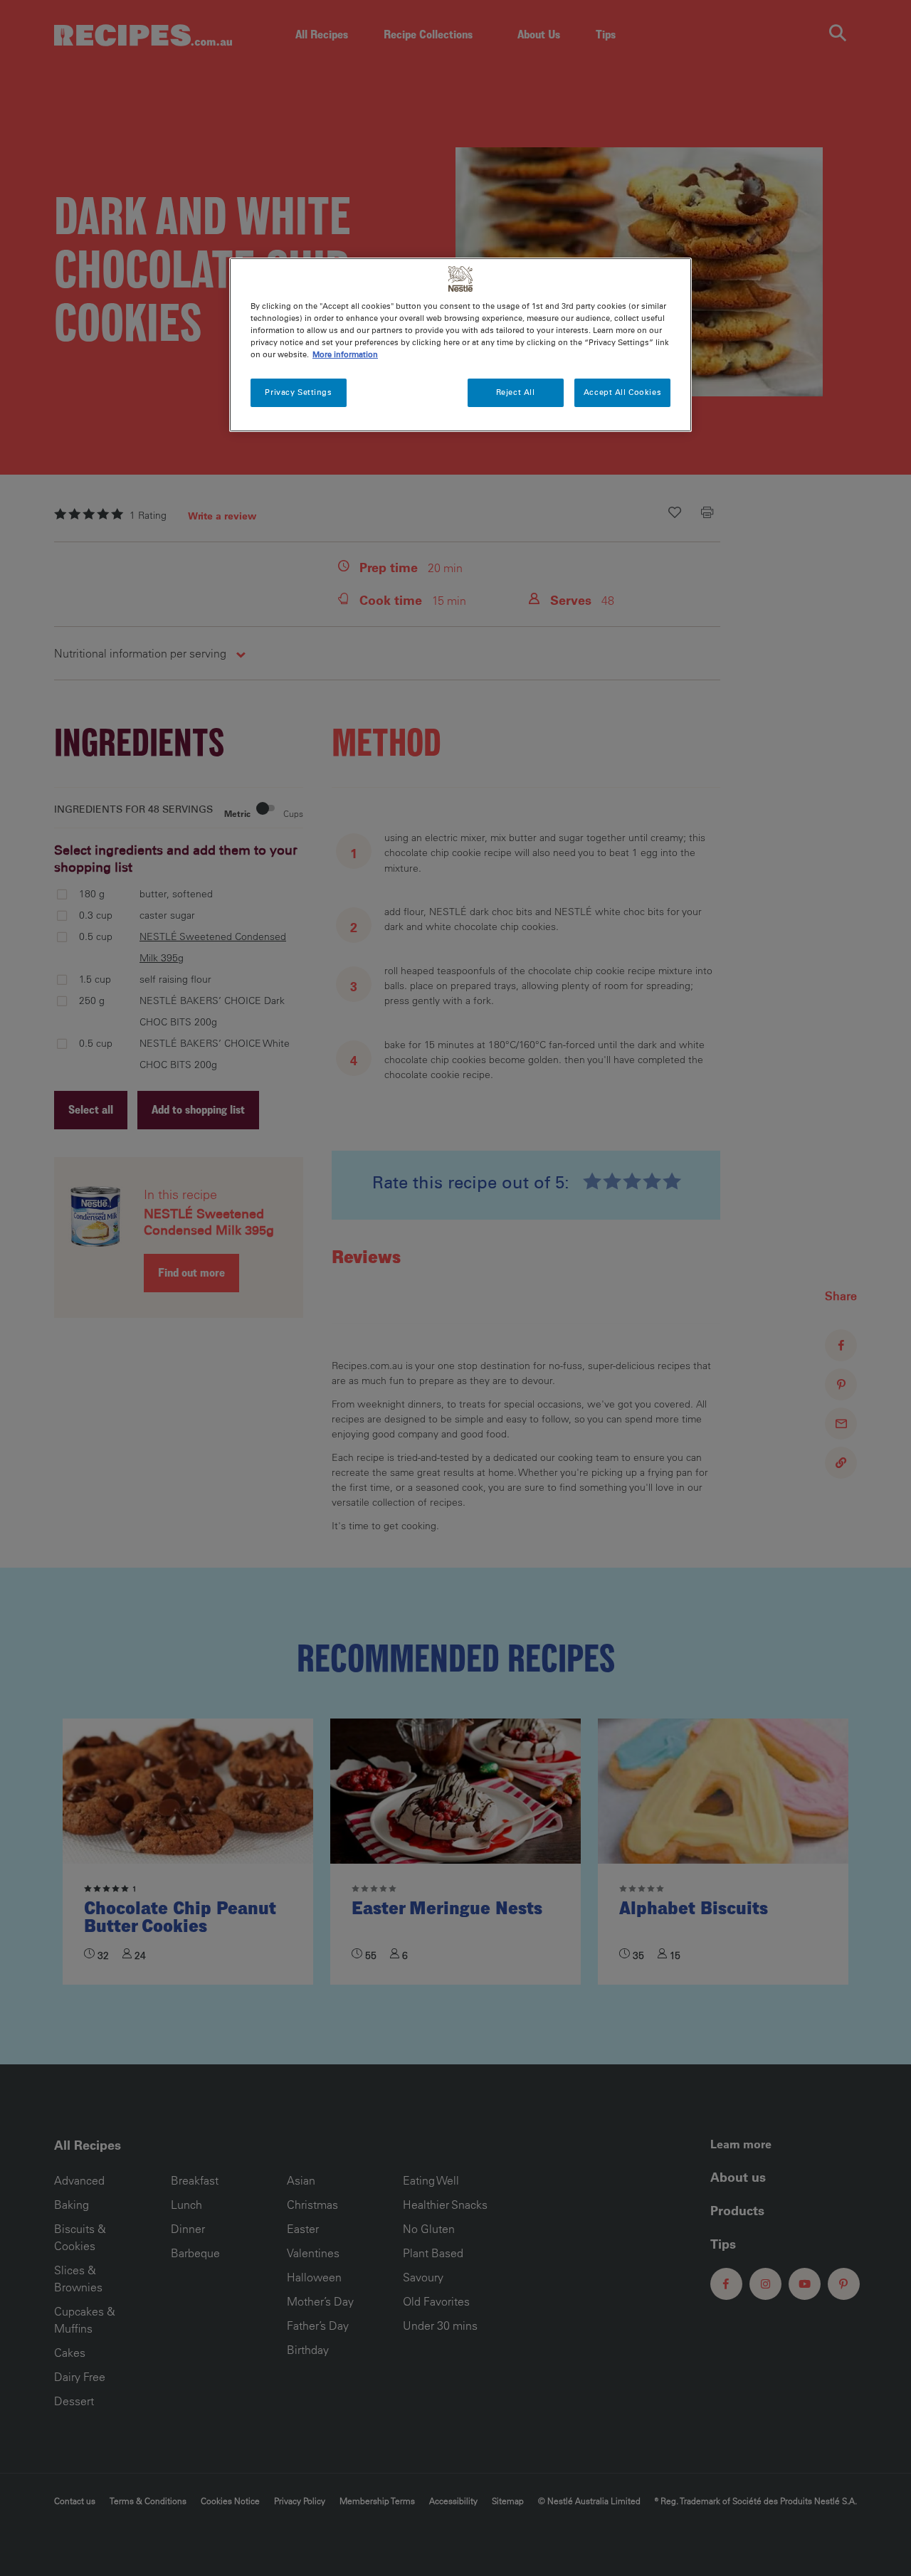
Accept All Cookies (622, 392)
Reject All (516, 392)
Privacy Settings (298, 392)
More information (345, 354)
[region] (460, 345)
